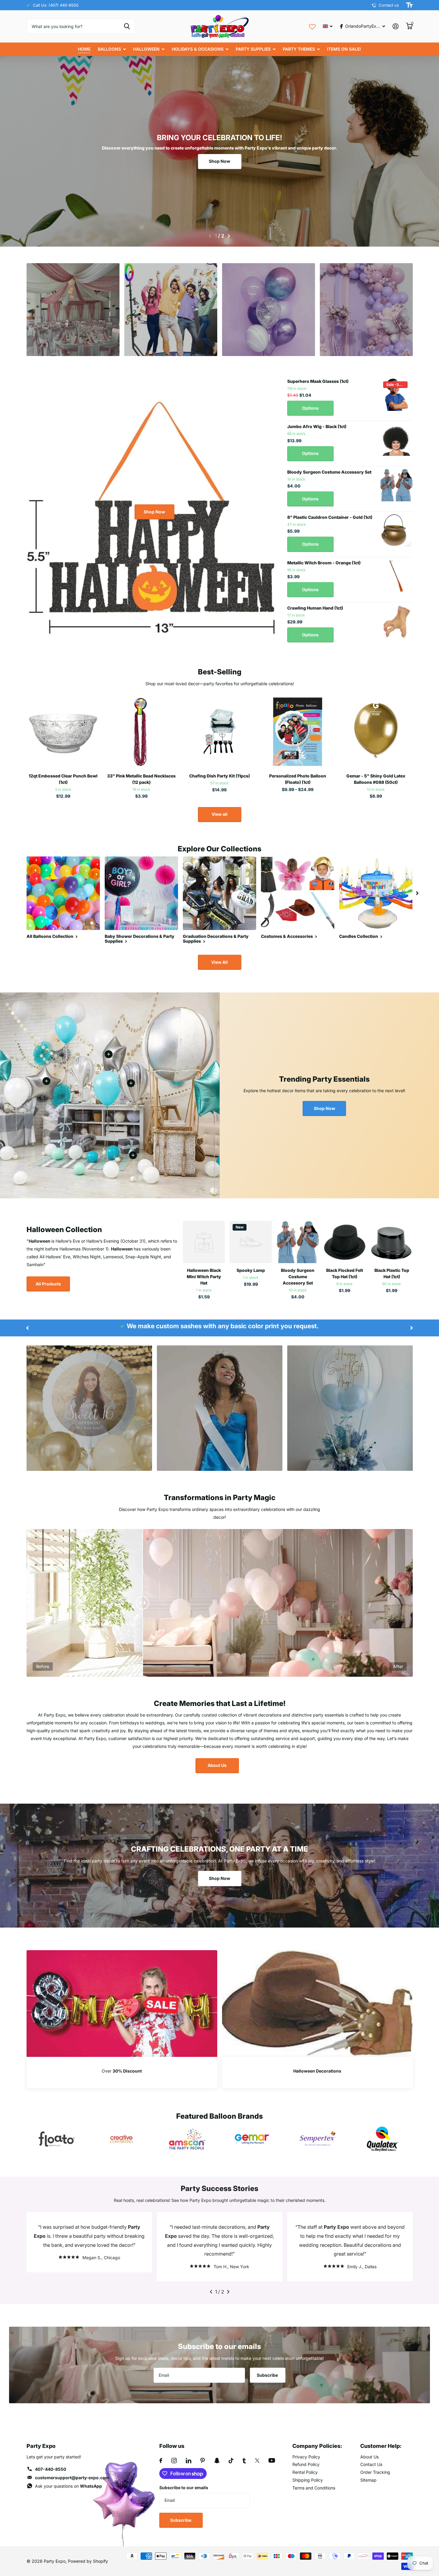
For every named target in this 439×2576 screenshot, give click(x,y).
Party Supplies (253, 49)
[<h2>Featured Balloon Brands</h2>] (57, 2139)
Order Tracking (375, 2472)
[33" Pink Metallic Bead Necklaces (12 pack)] (141, 732)
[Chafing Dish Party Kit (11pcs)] (219, 732)
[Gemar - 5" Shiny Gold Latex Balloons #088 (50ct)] (376, 732)
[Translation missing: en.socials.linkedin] (189, 2461)
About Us (217, 1765)
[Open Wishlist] (312, 26)
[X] (257, 2461)
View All (219, 962)
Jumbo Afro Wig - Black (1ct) (317, 426)
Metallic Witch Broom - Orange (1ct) (324, 563)
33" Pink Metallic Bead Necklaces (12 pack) (141, 779)
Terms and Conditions (314, 2488)
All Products (48, 1284)
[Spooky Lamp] (251, 1242)
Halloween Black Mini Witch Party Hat (204, 1277)
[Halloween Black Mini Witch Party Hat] (204, 1242)
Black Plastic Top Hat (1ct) (392, 1273)
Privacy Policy (306, 2457)
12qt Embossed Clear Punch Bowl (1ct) (63, 779)
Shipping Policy (308, 2480)
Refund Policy (306, 2464)
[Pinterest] (203, 2461)
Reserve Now (73, 333)
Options (310, 408)
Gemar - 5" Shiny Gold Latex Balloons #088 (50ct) (376, 779)
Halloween (146, 49)
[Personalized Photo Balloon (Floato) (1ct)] (298, 732)
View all (219, 814)
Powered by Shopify (88, 2561)
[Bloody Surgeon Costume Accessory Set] (396, 485)
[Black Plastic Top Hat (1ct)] (392, 1242)
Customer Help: (381, 2446)
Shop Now (219, 161)
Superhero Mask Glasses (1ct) (318, 381)
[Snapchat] (217, 2461)
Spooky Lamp (251, 1270)
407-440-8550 (51, 2469)
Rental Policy (305, 2472)
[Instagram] (174, 2461)
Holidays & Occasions (198, 49)
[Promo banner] (122, 2072)
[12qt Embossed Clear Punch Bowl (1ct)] (63, 732)
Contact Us (371, 2464)
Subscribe (268, 2375)
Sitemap (368, 2480)
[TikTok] (231, 2461)
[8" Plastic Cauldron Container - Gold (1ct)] (396, 531)
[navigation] (210, 236)
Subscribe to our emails (184, 2488)
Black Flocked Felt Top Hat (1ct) (345, 1273)
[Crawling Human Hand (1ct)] (396, 621)
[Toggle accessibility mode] (409, 5)
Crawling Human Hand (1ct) (315, 608)
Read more (131, 1083)
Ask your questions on (68, 2486)
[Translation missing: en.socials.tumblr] (244, 2461)
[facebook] (161, 2461)
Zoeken (127, 26)
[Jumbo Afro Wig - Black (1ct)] (396, 440)
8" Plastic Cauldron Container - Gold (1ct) (330, 517)
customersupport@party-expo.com (72, 2478)
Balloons (109, 49)
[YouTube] (272, 2460)
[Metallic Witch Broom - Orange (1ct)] (396, 576)
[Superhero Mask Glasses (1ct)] (396, 395)
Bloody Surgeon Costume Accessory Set (329, 472)
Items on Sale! (344, 49)
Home (84, 49)
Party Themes (299, 49)
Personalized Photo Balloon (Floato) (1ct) (298, 779)
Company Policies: (317, 2446)
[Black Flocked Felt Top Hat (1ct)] (345, 1242)
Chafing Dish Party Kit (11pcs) (219, 776)
